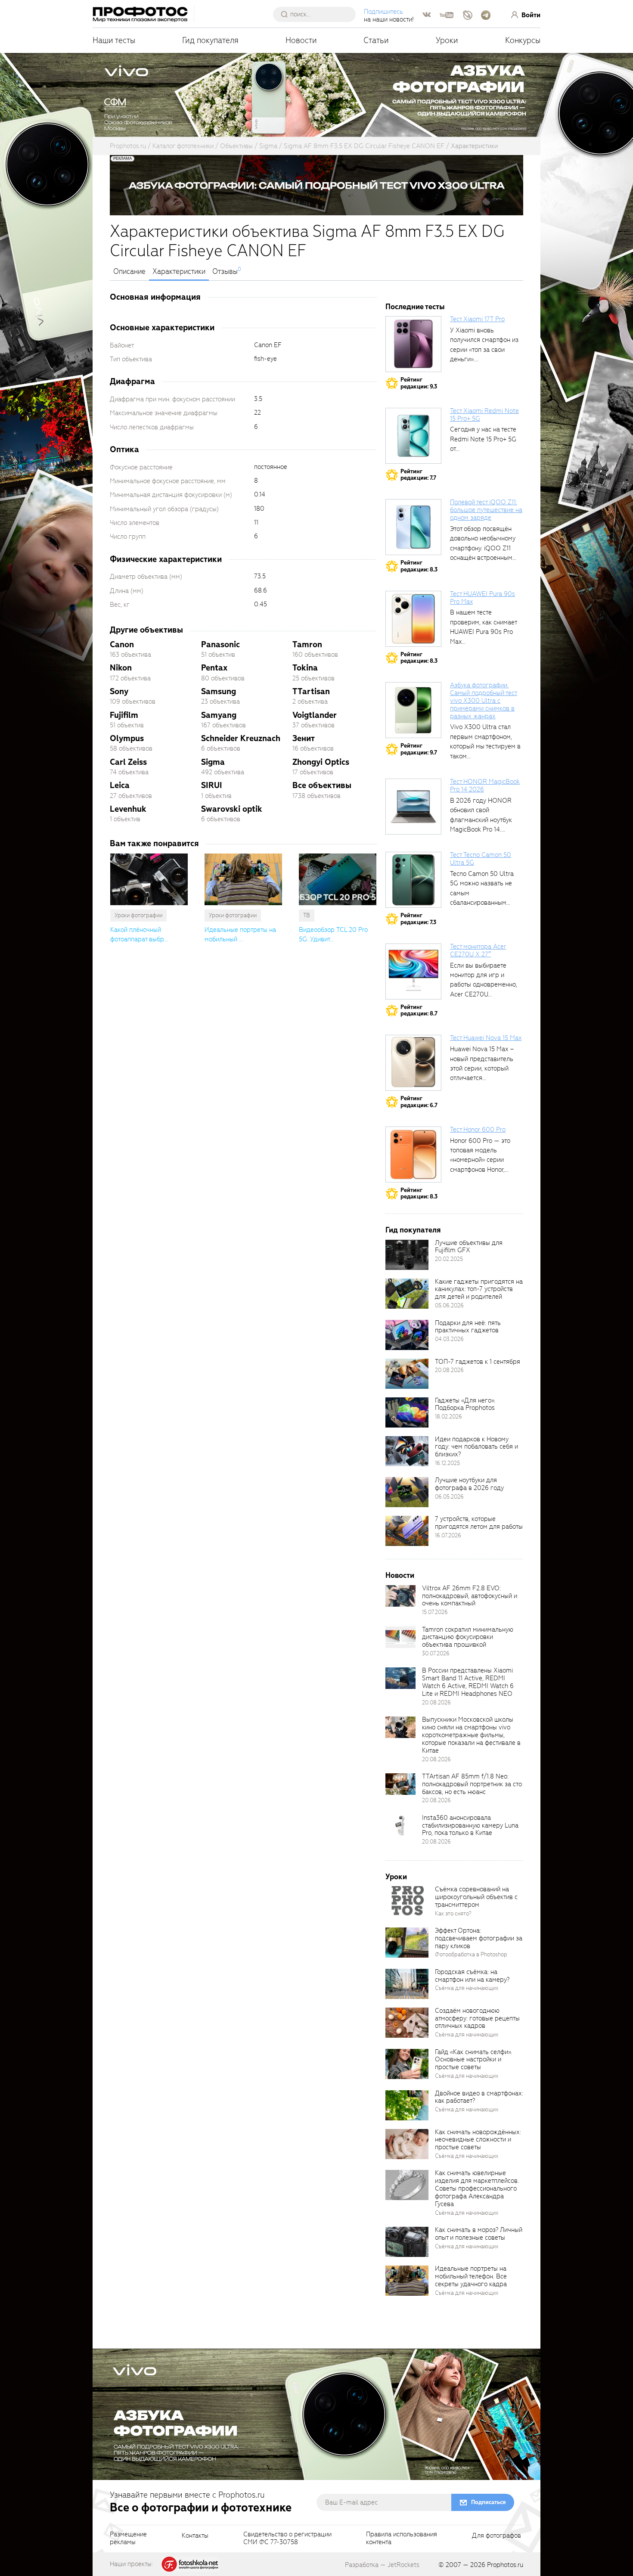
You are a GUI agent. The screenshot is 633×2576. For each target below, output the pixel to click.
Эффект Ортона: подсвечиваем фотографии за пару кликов (479, 1938)
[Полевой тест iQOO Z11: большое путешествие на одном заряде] (413, 527)
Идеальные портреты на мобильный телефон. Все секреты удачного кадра (471, 2276)
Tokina (305, 668)
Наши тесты (114, 40)
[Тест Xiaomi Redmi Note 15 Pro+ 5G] (413, 436)
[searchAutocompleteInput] (318, 14)
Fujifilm (124, 715)
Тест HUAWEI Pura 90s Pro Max (483, 598)
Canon (122, 644)
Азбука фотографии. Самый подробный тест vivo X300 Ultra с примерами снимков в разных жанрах (484, 700)
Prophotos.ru (505, 2565)
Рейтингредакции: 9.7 (419, 749)
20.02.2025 (449, 1259)
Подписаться (488, 2502)
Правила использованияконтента (402, 2539)
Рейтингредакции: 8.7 (419, 1010)
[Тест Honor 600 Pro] (413, 1155)
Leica (120, 785)
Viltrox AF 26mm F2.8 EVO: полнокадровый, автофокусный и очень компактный (470, 1596)
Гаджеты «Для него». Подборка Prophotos (465, 1404)
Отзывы (225, 272)
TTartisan (311, 691)
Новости (301, 40)
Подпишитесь (383, 12)
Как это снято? (453, 1913)
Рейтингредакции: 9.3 (419, 383)
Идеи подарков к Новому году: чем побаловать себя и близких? (476, 1447)
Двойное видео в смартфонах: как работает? (479, 2097)
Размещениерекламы (128, 2539)
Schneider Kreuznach (241, 738)
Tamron (307, 644)
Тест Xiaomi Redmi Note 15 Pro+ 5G (484, 415)
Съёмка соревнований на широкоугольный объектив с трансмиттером (476, 1897)
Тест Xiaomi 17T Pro (477, 319)
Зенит (304, 738)
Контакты (195, 2536)
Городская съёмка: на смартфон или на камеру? (472, 1976)
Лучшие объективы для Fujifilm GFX (469, 1247)
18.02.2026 (448, 1417)
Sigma (213, 762)
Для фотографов (496, 2536)
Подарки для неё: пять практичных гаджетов (468, 1327)
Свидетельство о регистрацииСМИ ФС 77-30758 (287, 2539)
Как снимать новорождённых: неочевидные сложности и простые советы (478, 2140)
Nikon (121, 668)
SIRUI (212, 785)
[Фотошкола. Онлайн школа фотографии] (190, 2564)
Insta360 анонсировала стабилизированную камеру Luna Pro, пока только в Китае (470, 1825)
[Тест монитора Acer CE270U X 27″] (413, 971)
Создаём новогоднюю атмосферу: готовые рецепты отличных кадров (477, 2018)
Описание (129, 272)
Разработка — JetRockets (382, 2565)
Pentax (214, 668)
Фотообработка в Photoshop (471, 1954)
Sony (119, 691)
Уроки (447, 40)
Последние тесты (415, 307)
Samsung (219, 691)
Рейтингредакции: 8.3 (419, 566)
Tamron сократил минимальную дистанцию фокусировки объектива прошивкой (468, 1637)
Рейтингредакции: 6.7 (419, 1102)
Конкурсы (523, 40)
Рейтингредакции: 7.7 (418, 475)
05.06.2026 (449, 1305)
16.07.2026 (448, 1535)
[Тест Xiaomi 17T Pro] (413, 344)
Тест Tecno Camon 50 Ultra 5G (481, 859)
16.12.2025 (447, 1463)
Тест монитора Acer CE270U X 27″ (478, 950)
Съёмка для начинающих (467, 1988)
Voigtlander (315, 715)
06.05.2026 (449, 1497)
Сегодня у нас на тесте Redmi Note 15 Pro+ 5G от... (483, 439)
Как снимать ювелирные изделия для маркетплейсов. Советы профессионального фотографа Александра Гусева (477, 2188)
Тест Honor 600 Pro (478, 1130)
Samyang (219, 715)
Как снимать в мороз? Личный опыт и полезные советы (479, 2234)
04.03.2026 (449, 1339)
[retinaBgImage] (407, 1255)
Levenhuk (128, 809)
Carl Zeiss (128, 762)
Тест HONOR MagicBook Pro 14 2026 (485, 785)
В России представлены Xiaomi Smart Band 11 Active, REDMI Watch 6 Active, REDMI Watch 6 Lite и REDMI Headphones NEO (468, 1682)
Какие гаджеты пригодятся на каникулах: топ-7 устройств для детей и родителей (479, 1289)
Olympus (127, 738)
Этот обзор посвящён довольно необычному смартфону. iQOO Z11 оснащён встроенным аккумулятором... (483, 548)
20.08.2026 (449, 1370)
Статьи (376, 40)
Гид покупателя (210, 40)
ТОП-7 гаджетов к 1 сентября (478, 1362)
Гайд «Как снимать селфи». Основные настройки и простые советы (473, 2060)
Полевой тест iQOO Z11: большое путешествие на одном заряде (486, 510)
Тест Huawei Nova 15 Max (486, 1038)
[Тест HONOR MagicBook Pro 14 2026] (413, 807)
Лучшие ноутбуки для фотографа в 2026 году (469, 1484)
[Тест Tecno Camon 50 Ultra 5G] (413, 880)
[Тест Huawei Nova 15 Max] (413, 1063)
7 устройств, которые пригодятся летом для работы (479, 1523)
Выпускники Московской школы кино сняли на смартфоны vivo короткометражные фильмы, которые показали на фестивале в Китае (471, 1735)
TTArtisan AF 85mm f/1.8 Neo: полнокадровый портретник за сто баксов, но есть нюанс (472, 1784)
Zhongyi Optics (321, 762)
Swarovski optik (232, 809)
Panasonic (220, 644)
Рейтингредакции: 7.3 (418, 919)
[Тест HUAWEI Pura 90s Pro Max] (413, 619)
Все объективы (322, 785)
